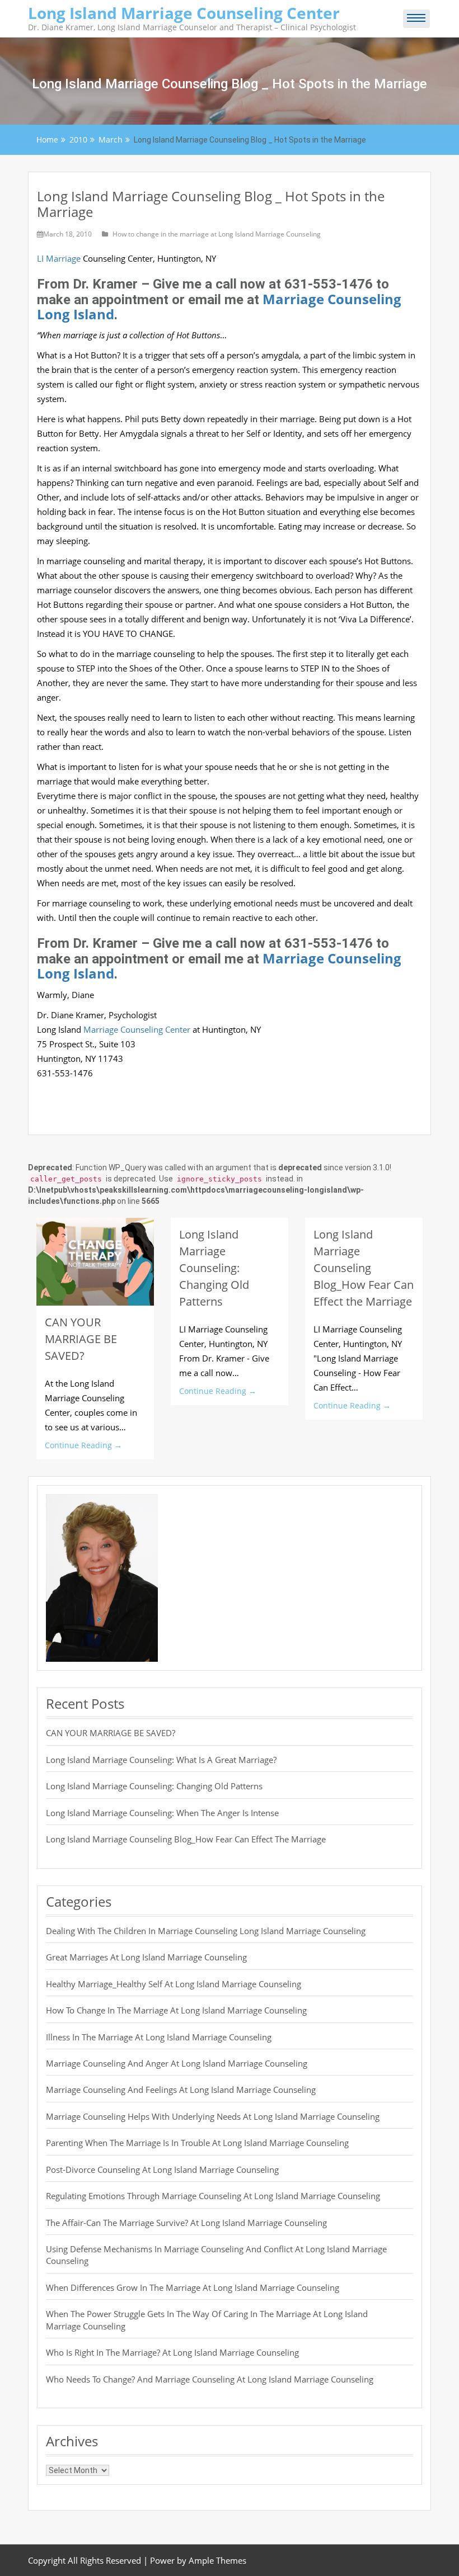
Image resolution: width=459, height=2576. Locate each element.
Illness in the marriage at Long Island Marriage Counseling (159, 2037)
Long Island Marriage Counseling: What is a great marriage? (161, 1760)
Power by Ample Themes (198, 2560)
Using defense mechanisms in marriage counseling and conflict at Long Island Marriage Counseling (216, 2255)
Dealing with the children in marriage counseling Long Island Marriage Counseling (206, 1931)
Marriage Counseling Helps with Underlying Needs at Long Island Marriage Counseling (213, 2116)
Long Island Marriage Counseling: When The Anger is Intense (162, 1813)
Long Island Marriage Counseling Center (184, 13)
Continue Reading (83, 1445)
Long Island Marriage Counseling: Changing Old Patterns (214, 1268)
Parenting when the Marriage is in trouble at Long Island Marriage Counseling (197, 2143)
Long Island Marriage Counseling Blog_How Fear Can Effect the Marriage (364, 1268)
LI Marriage (59, 258)
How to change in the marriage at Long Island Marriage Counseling (217, 234)
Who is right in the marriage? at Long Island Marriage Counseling (172, 2352)
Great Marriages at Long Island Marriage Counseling (146, 1957)
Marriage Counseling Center (138, 1029)
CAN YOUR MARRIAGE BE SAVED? (81, 1339)
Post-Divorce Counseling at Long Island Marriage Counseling (162, 2169)
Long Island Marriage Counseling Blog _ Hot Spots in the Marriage (211, 204)
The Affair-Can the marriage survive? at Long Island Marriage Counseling (186, 2223)
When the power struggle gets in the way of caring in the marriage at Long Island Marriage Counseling (207, 2320)
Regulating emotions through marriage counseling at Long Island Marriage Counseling (213, 2196)
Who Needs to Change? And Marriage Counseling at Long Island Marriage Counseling (210, 2379)
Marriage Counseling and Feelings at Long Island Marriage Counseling (181, 2090)
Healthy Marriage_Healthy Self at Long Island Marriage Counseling (174, 1984)
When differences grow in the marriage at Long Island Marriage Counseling (193, 2287)
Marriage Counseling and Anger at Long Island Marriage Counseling (177, 2063)
